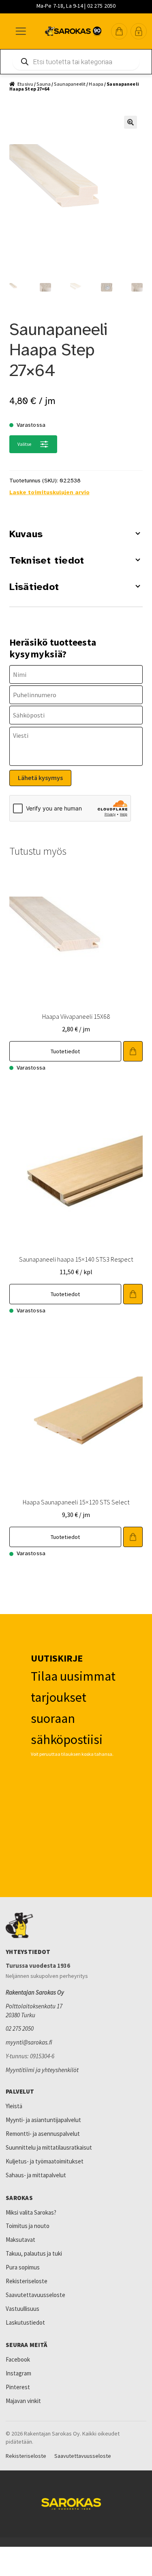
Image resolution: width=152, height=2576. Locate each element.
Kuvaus (26, 534)
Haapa (96, 84)
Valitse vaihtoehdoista (133, 1051)
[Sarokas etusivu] (76, 1926)
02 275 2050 (20, 2028)
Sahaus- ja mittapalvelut (36, 2175)
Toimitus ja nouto (28, 2226)
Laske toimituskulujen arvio (49, 492)
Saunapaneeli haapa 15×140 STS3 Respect (76, 1259)
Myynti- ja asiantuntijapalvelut (43, 2120)
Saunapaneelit (70, 84)
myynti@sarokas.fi (29, 2042)
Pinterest (18, 2387)
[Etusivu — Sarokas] (73, 31)
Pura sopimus (23, 2267)
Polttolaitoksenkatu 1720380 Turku (34, 2011)
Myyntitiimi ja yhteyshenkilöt (42, 2070)
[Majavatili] (139, 31)
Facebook (18, 2359)
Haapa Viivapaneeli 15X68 (76, 1016)
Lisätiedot (34, 587)
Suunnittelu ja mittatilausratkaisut (49, 2147)
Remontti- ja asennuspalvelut (43, 2134)
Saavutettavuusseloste (35, 2295)
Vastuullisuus (22, 2309)
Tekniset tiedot (47, 560)
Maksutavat (20, 2240)
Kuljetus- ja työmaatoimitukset (45, 2161)
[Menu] (20, 31)
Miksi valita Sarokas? (31, 2212)
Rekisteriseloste (27, 2281)
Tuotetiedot (65, 1051)
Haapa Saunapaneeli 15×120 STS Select (76, 1502)
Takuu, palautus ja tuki (34, 2253)
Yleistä (14, 2106)
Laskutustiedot (25, 2322)
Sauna (44, 84)
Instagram (18, 2373)
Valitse (25, 444)
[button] (119, 31)
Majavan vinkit (23, 2401)
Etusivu (25, 84)
